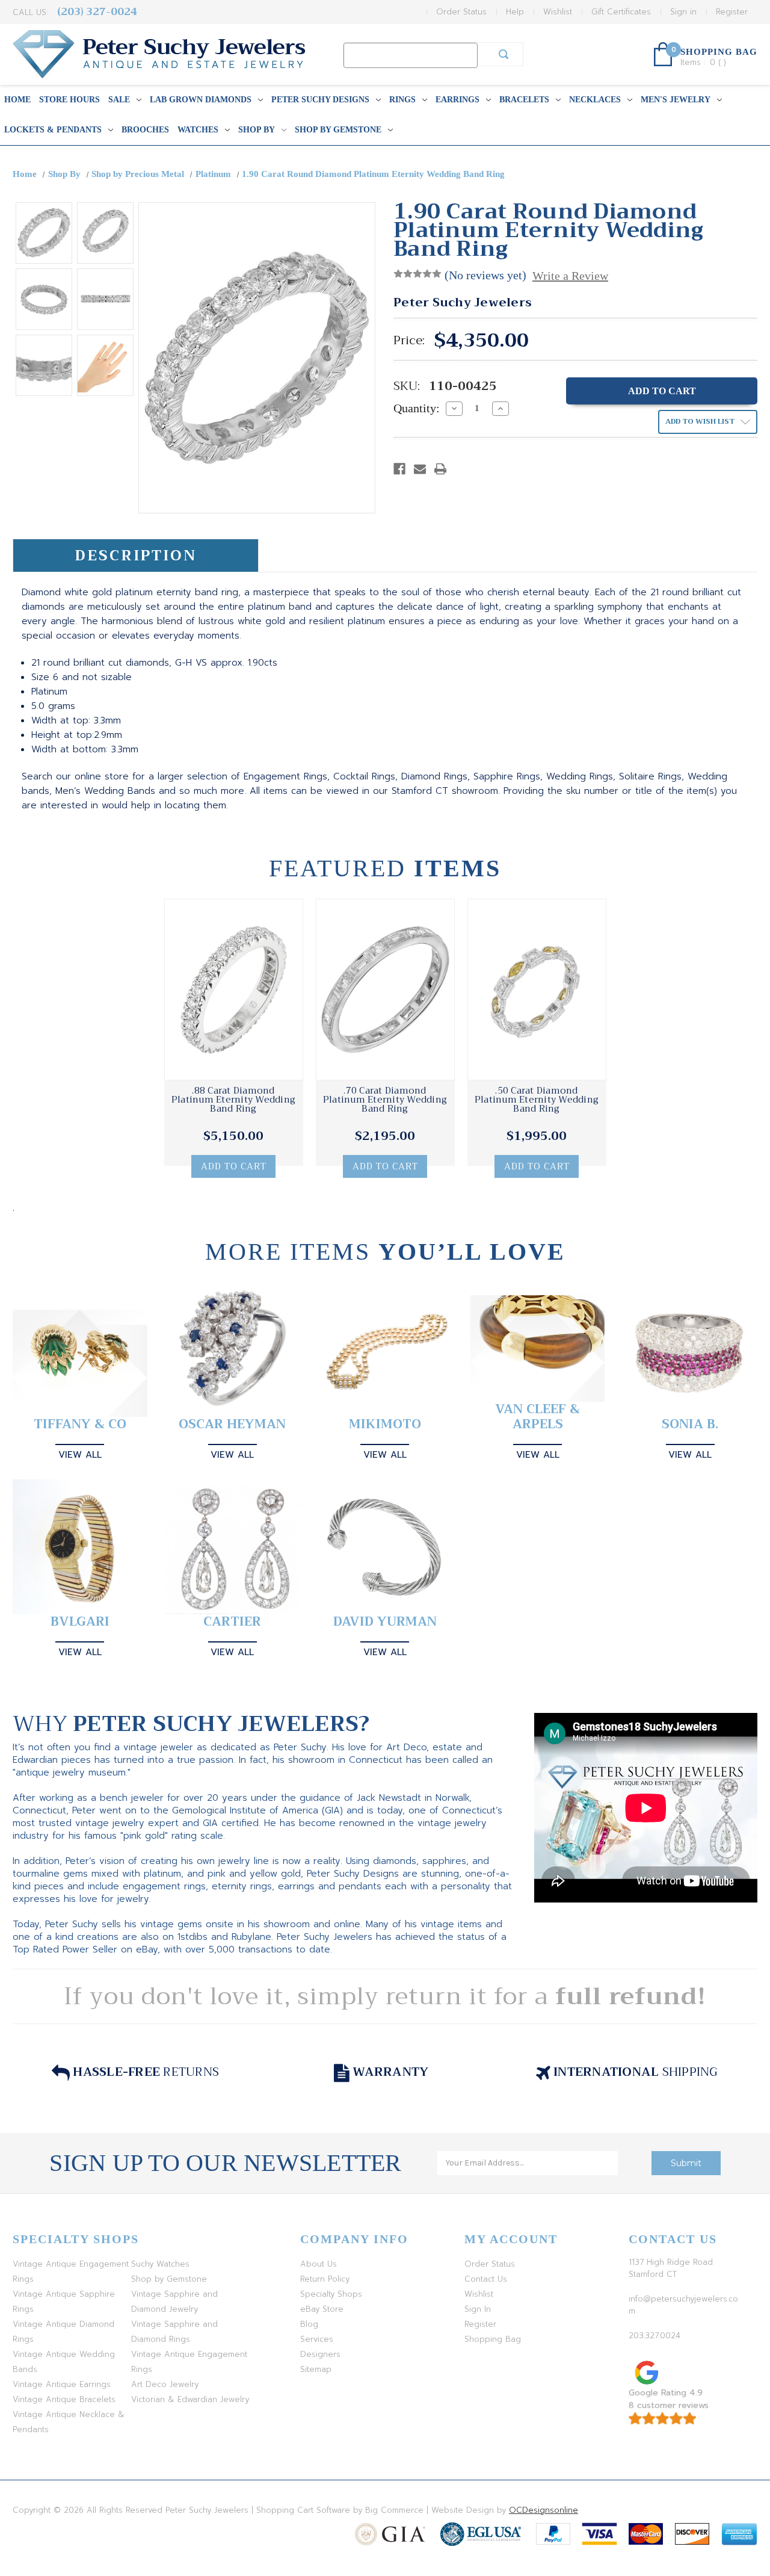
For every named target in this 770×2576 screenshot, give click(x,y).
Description (136, 556)
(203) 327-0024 (97, 12)
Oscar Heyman (232, 1424)
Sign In (478, 2309)
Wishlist (558, 12)
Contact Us (486, 2279)
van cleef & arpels (537, 1417)
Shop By (257, 130)
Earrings (457, 100)
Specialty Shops (331, 2294)
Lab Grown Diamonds (201, 100)
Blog (309, 2324)
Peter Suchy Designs (320, 100)
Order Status (461, 12)
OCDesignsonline (544, 2510)
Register (732, 12)
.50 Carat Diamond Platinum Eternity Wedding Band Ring (537, 1100)
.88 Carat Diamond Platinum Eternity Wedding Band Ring (233, 1100)
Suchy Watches (160, 2264)
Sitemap (316, 2369)
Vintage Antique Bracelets (64, 2399)
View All (80, 1455)
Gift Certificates (621, 12)
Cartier (232, 1622)
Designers (320, 2354)
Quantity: (417, 408)
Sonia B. (690, 1424)
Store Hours (69, 100)
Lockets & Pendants (53, 130)
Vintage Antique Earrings (62, 2384)
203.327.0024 (654, 2336)
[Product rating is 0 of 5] (417, 274)
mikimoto (385, 1424)
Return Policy (325, 2279)
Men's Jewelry (676, 100)
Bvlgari (80, 1622)
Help (515, 12)
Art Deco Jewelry (165, 2384)
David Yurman (385, 1622)
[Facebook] (399, 469)
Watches (198, 130)
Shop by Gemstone (338, 130)
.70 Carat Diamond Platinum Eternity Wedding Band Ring (385, 1100)
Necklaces (595, 100)
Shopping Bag (493, 2339)
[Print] (440, 469)
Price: (409, 341)
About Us (319, 2264)
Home (17, 100)
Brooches (145, 130)
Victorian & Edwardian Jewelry (190, 2399)
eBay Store (322, 2309)
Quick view (233, 989)
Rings (402, 100)
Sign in (683, 12)
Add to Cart (234, 1166)
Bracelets (524, 100)
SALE (119, 100)
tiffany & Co (80, 1424)
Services (317, 2339)
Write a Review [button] (570, 276)
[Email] (420, 469)
